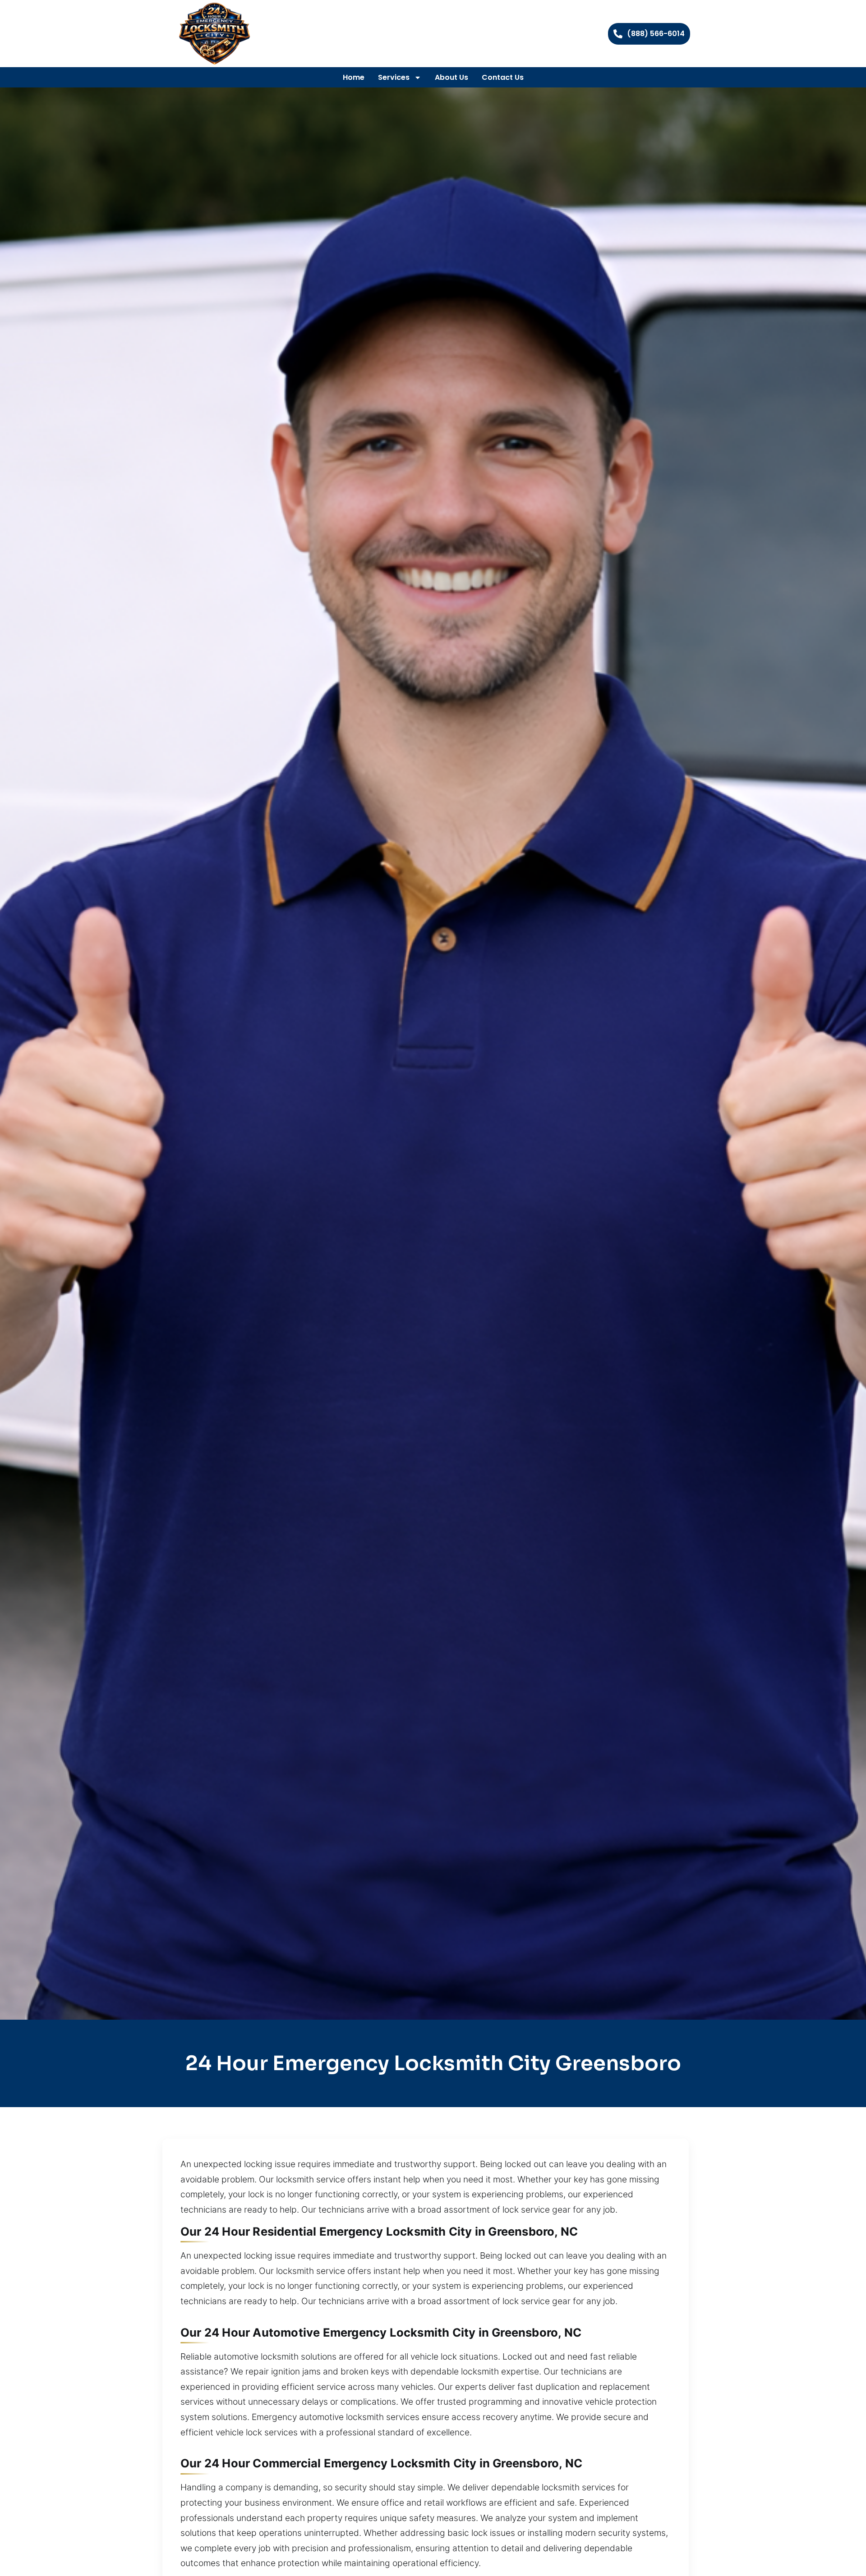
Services (394, 77)
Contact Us (503, 77)
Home (354, 77)
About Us (451, 77)
